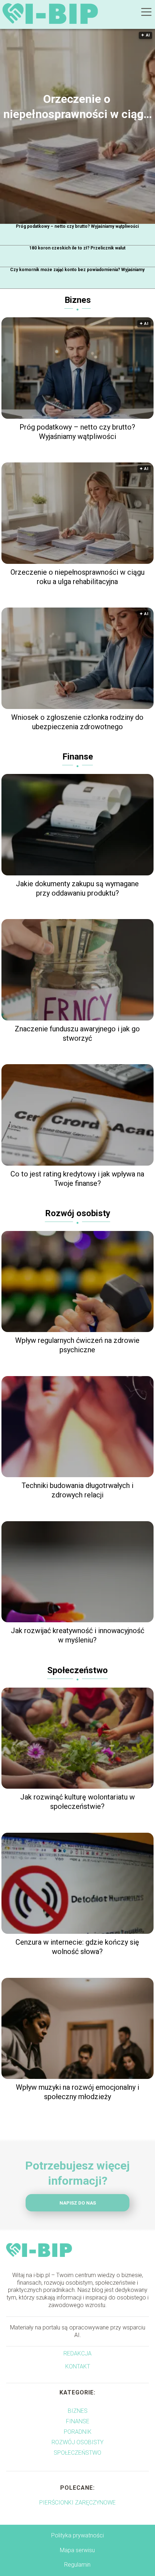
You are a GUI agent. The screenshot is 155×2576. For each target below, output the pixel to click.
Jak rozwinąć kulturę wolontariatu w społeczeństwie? (77, 1802)
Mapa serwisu (77, 2550)
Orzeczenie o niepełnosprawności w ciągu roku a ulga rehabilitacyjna (77, 107)
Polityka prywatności (77, 2535)
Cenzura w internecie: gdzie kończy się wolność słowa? (77, 1947)
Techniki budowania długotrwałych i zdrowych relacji (77, 1490)
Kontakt (78, 2366)
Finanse (78, 757)
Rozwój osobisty (78, 1213)
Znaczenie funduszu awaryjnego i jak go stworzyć (77, 1034)
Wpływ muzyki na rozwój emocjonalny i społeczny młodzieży (77, 2092)
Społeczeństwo (77, 1670)
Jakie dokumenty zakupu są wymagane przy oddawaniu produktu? (77, 888)
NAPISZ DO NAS (78, 2203)
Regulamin (77, 2565)
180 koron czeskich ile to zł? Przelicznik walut (77, 248)
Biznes (78, 300)
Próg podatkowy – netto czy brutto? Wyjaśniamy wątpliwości (77, 226)
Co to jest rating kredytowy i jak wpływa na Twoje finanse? (77, 1179)
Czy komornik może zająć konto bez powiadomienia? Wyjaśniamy (77, 270)
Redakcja (77, 2353)
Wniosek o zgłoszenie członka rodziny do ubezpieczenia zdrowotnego (77, 722)
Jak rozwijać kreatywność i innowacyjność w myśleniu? (77, 1635)
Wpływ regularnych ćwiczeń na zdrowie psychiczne (77, 1345)
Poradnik (78, 2432)
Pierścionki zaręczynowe (77, 2503)
